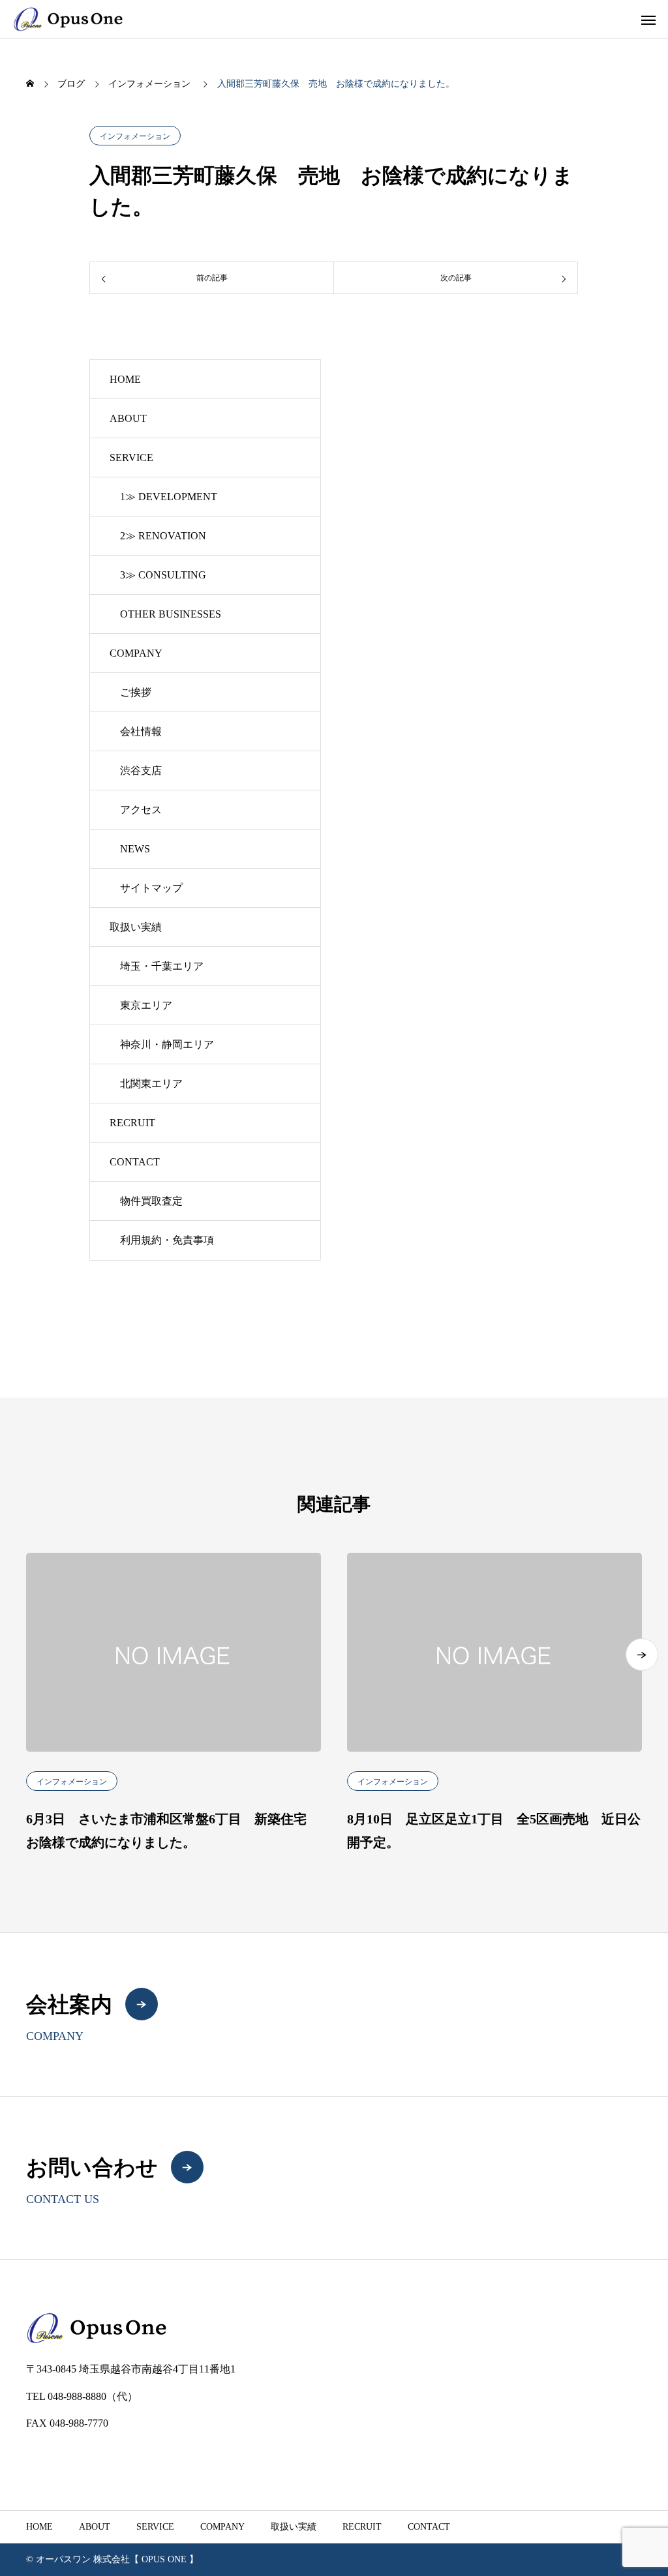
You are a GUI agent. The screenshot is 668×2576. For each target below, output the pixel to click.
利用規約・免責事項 (167, 1240)
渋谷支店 (141, 771)
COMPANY (136, 653)
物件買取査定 (151, 1201)
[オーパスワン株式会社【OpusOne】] (68, 19)
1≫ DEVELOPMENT (169, 497)
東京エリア (146, 1005)
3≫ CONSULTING (163, 575)
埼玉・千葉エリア (162, 966)
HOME (125, 379)
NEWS (135, 849)
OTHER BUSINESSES (171, 614)
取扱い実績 (136, 927)
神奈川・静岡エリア (167, 1044)
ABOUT (128, 418)
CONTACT (135, 1162)
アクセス (141, 810)
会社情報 (141, 731)
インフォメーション (135, 136)
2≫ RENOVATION (163, 536)
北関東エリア (151, 1084)
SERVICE (131, 457)
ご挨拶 (136, 692)
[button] (642, 1655)
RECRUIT (132, 1123)
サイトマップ (151, 888)
